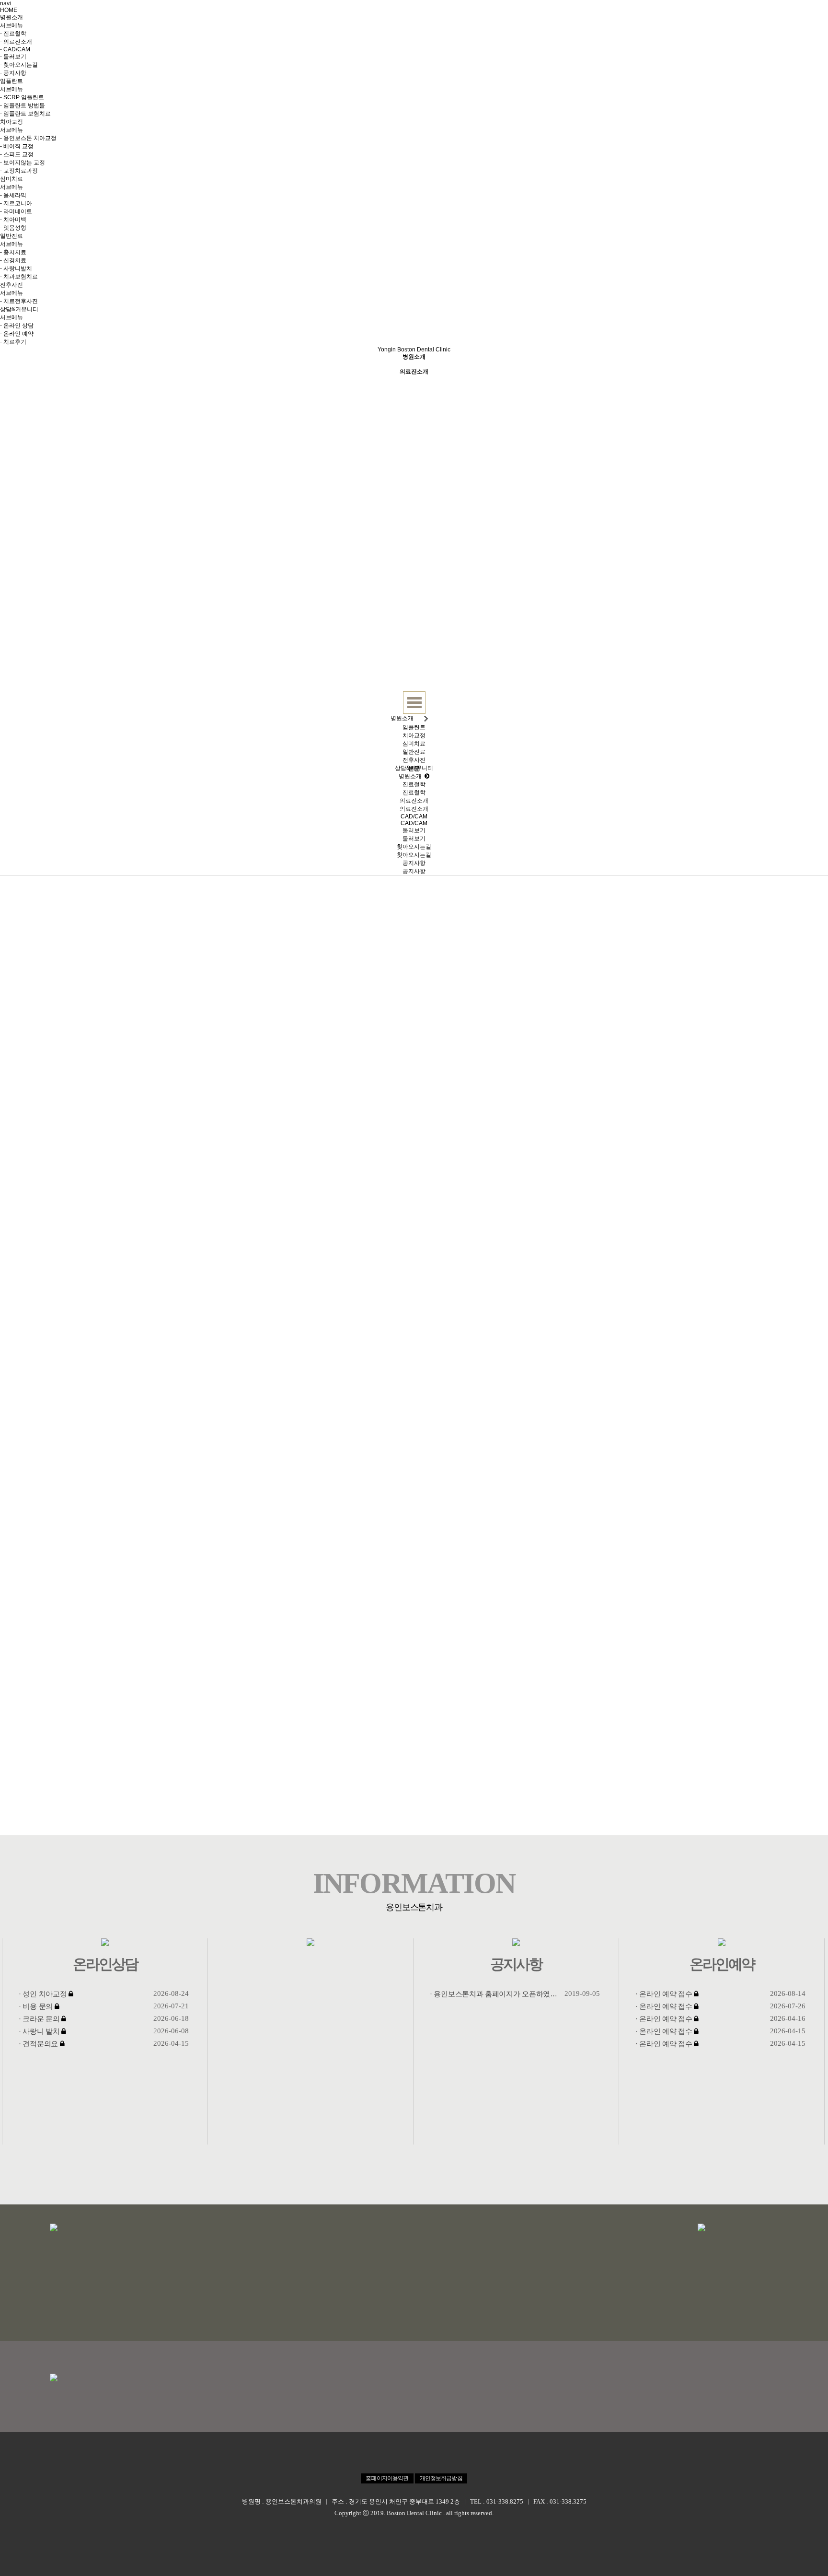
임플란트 (11, 81)
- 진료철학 (13, 34)
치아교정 (11, 122)
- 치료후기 (13, 342)
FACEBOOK (640, 33)
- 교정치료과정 (19, 171)
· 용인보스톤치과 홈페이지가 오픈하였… (494, 1994)
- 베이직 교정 (17, 146)
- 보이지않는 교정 (23, 163)
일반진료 (11, 236)
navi (6, 3)
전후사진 (11, 285)
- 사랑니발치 (16, 268)
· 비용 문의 (36, 2006)
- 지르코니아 (16, 203)
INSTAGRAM (596, 33)
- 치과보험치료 (19, 277)
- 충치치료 (13, 252)
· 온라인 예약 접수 (664, 1994)
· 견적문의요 (38, 2044)
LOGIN (714, 13)
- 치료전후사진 (19, 301)
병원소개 (11, 17)
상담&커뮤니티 (19, 309)
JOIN (739, 13)
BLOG (674, 33)
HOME (9, 10)
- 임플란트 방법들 (23, 105)
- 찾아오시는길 (19, 65)
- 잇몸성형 (13, 228)
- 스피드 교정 (17, 154)
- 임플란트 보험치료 (25, 114)
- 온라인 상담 (17, 326)
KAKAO (703, 33)
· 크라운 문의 (39, 2019)
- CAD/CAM (15, 49)
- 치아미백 (13, 220)
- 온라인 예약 (17, 334)
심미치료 (11, 179)
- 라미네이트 (16, 211)
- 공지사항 (13, 73)
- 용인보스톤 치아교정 (28, 138)
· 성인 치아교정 (43, 1994)
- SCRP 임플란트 (22, 97)
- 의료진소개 (16, 42)
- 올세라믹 (13, 195)
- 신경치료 (13, 260)
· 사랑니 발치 (39, 2031)
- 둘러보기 (13, 57)
